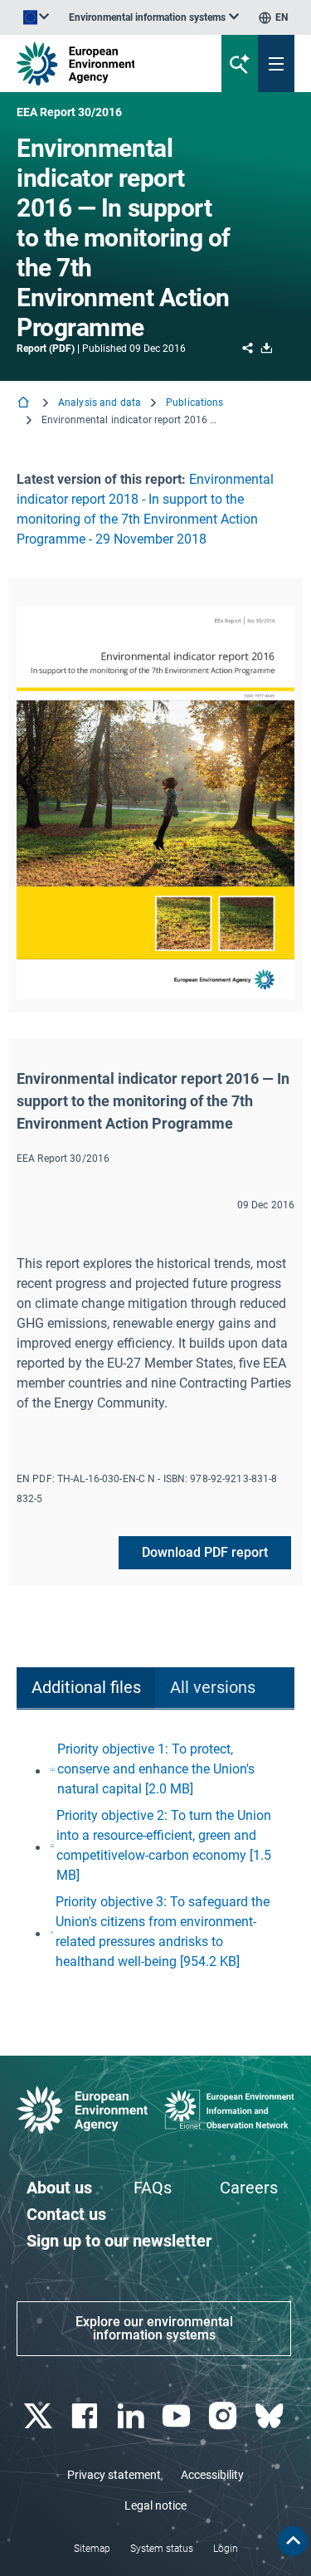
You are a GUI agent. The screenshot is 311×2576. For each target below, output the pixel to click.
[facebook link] (86, 2416)
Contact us (66, 2214)
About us (59, 2188)
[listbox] (154, 17)
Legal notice (155, 2505)
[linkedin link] (132, 2416)
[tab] (86, 1688)
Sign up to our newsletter (119, 2241)
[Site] (105, 63)
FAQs (153, 2188)
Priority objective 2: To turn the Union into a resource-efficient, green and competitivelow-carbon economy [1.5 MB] (164, 1845)
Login (226, 2549)
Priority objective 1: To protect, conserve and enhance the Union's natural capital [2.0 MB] (156, 1769)
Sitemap (92, 2549)
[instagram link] (225, 2416)
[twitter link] (39, 2416)
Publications (194, 402)
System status (162, 2549)
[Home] (25, 404)
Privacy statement (114, 2475)
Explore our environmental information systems (154, 2328)
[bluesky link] (271, 2416)
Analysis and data (100, 402)
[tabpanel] (155, 1856)
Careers (249, 2188)
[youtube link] (179, 2416)
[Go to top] (293, 2541)
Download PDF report (205, 1552)
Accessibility (212, 2475)
